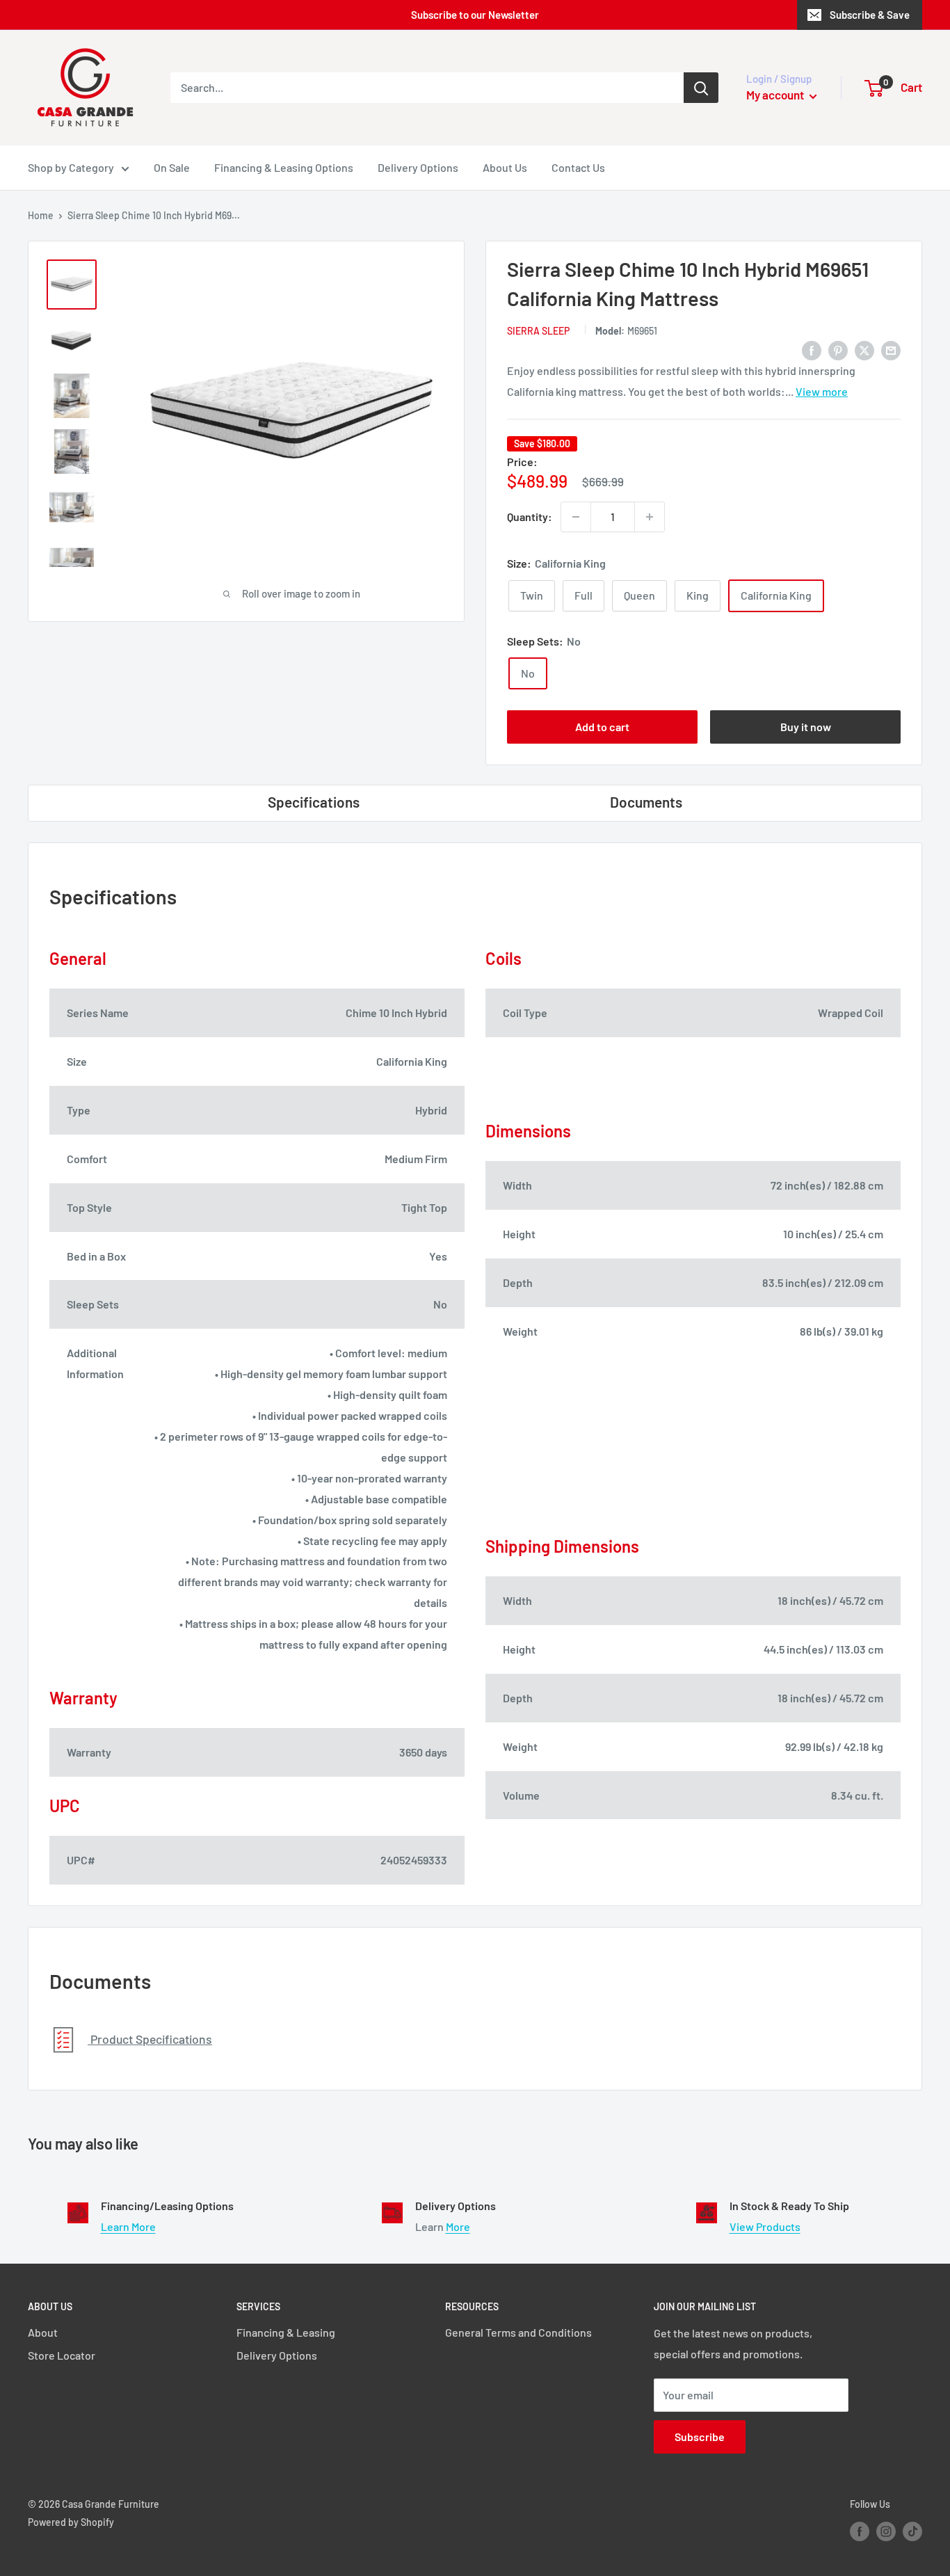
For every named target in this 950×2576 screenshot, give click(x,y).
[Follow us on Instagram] (886, 2531)
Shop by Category (71, 167)
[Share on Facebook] (812, 350)
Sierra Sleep (538, 331)
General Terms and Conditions (518, 2332)
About (43, 2332)
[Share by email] (891, 350)
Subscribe (700, 2437)
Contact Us (578, 167)
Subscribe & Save (870, 15)
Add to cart (602, 727)
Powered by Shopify (71, 2522)
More (458, 2226)
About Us (505, 167)
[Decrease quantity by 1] (576, 517)
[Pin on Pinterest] (838, 350)
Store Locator (62, 2355)
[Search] (701, 88)
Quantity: (530, 517)
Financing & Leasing (286, 2332)
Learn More (128, 2226)
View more (822, 391)
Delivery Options (418, 167)
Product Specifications (150, 2039)
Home (41, 215)
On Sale (172, 167)
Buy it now (806, 727)
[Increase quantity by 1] (650, 517)
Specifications (314, 802)
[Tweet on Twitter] (864, 350)
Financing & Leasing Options (284, 167)
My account (776, 95)
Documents (646, 802)
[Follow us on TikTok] (912, 2531)
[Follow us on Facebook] (860, 2531)
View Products (765, 2226)
